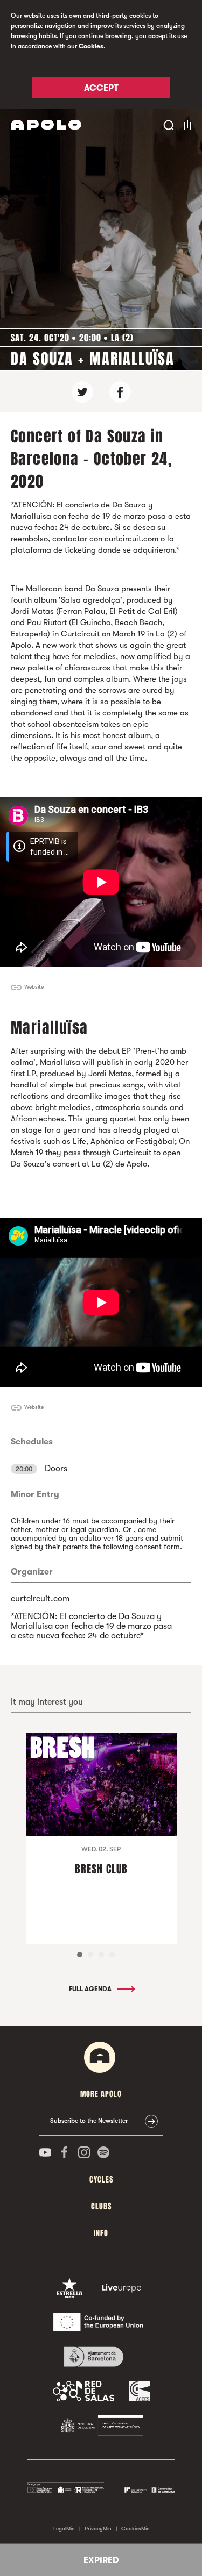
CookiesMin (135, 2528)
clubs (101, 2206)
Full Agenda (91, 1989)
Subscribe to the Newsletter (89, 2121)
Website (34, 987)
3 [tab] (101, 1955)
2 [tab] (90, 1955)
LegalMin (64, 2528)
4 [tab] (112, 1955)
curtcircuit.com (131, 539)
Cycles (101, 2180)
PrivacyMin (98, 2528)
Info (101, 2233)
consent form (158, 1547)
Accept (101, 88)
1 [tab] (80, 1955)
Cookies (91, 46)
